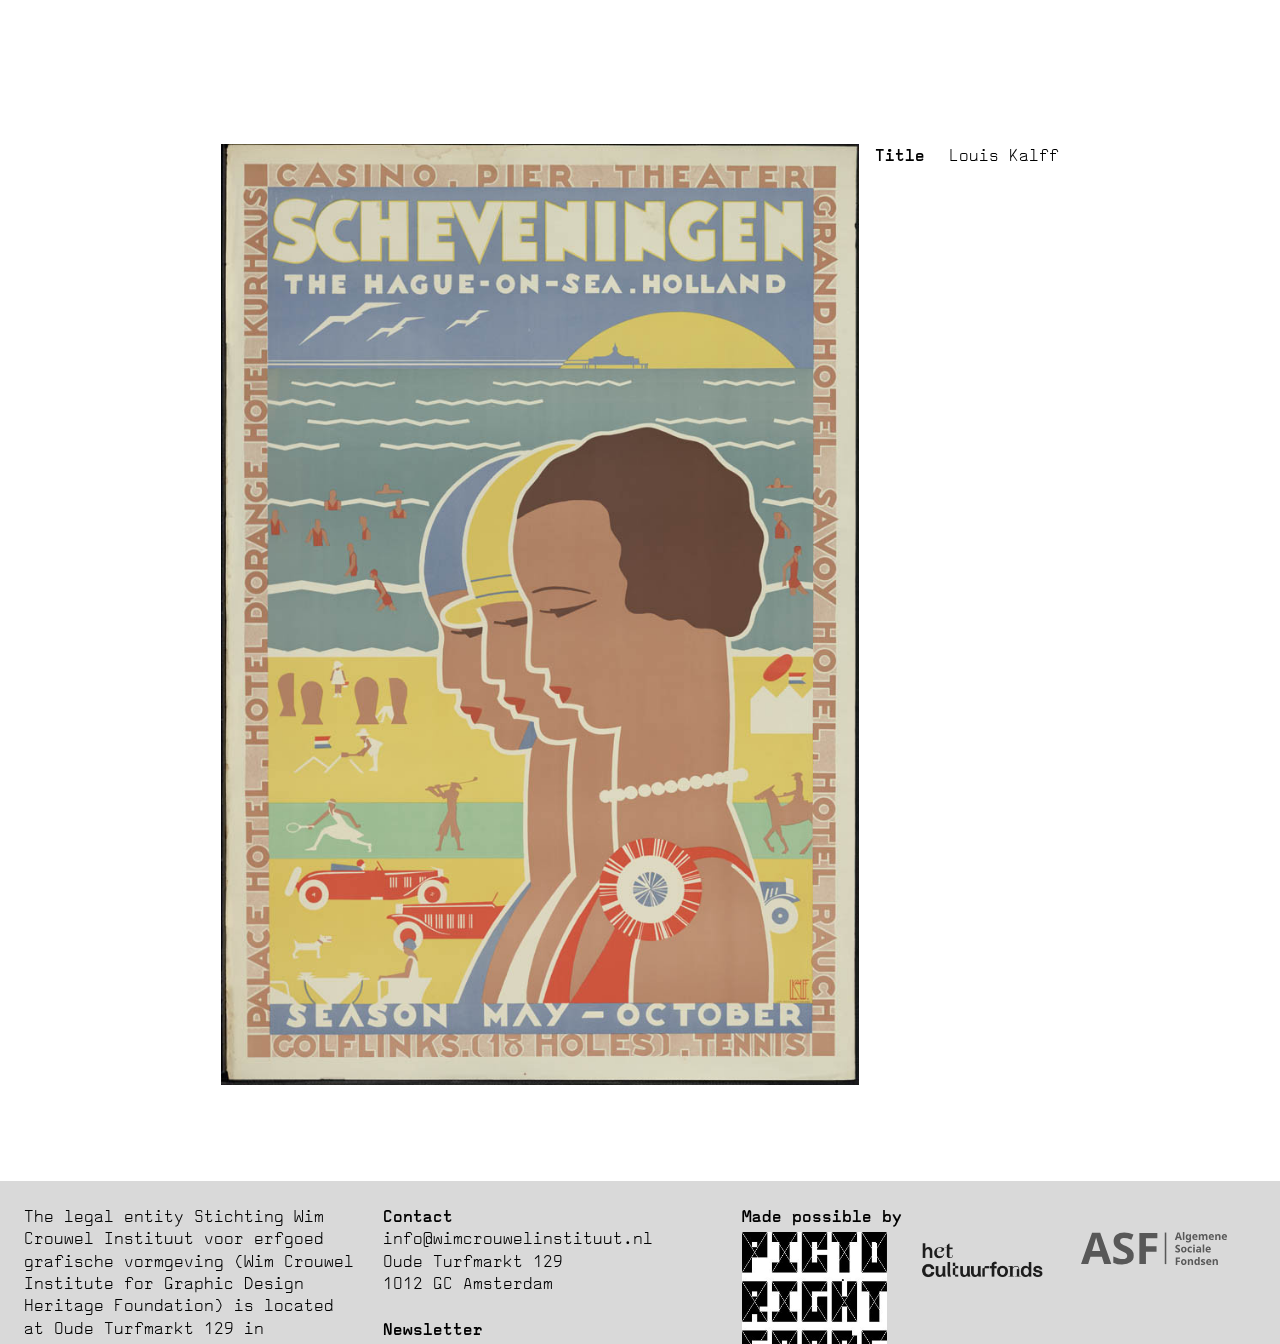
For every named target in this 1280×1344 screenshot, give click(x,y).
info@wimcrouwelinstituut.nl (518, 1238)
